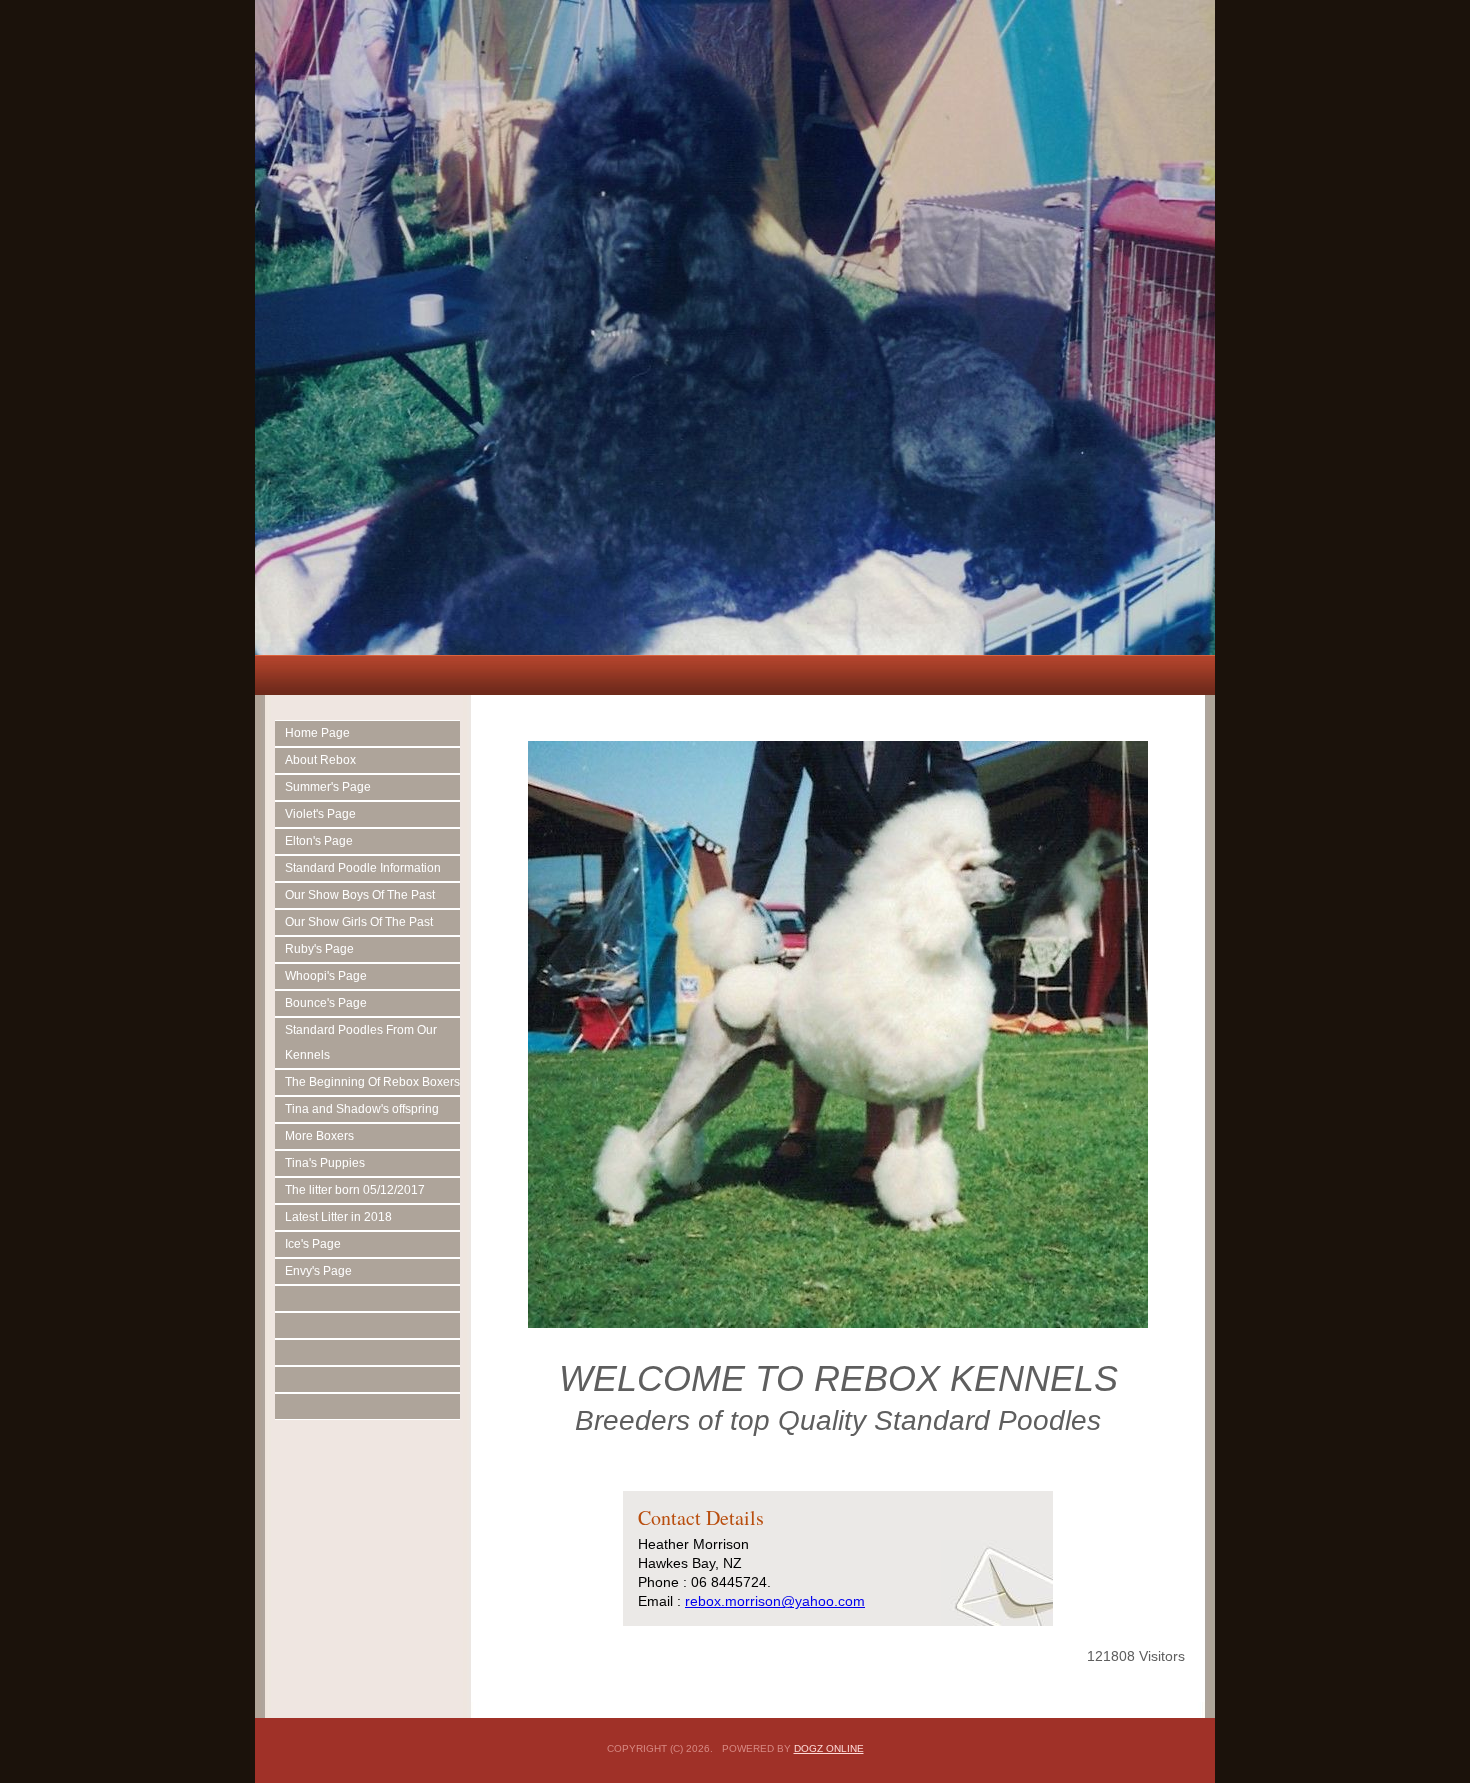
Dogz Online (829, 1748)
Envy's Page (318, 1271)
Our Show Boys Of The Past (360, 895)
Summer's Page (328, 787)
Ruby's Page (319, 949)
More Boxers (319, 1136)
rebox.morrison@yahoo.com (775, 1601)
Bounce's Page (326, 1003)
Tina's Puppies (325, 1163)
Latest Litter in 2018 (338, 1217)
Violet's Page (320, 814)
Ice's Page (313, 1244)
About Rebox (320, 760)
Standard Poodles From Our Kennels (361, 1042)
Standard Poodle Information (363, 868)
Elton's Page (319, 841)
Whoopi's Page (326, 976)
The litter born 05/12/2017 (355, 1190)
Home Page (317, 733)
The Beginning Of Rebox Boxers (372, 1082)
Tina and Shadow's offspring (362, 1109)
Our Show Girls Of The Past (359, 922)
